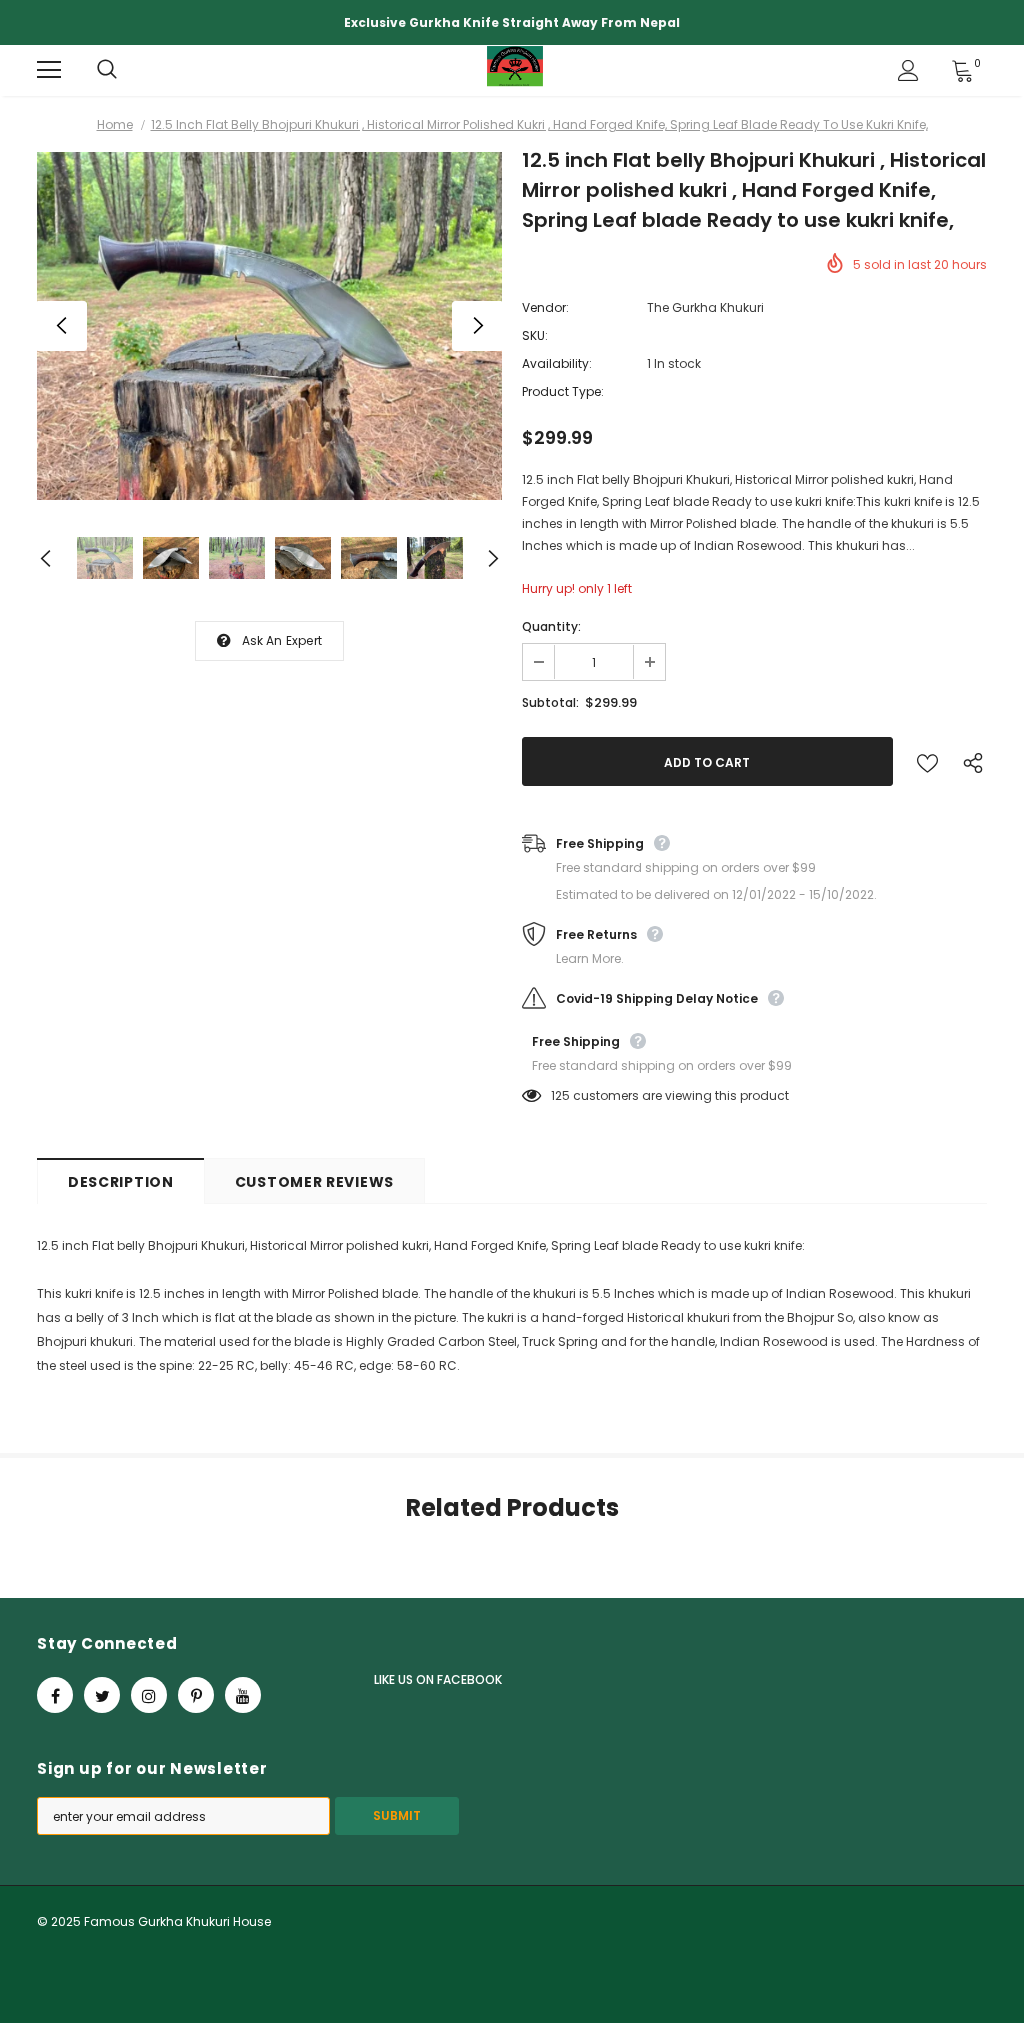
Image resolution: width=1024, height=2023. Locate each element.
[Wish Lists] (927, 761)
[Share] (968, 762)
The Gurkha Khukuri (705, 307)
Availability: (557, 363)
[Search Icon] (127, 70)
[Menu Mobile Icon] (49, 70)
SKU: (535, 335)
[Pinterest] (196, 1695)
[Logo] (515, 69)
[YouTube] (243, 1695)
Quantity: (551, 626)
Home (115, 124)
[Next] (477, 326)
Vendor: (545, 307)
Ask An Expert (282, 640)
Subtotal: (550, 702)
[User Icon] (908, 70)
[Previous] (62, 326)
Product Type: (563, 391)
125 (560, 1095)
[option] (269, 326)
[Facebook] (55, 1695)
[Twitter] (102, 1695)
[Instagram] (149, 1695)
